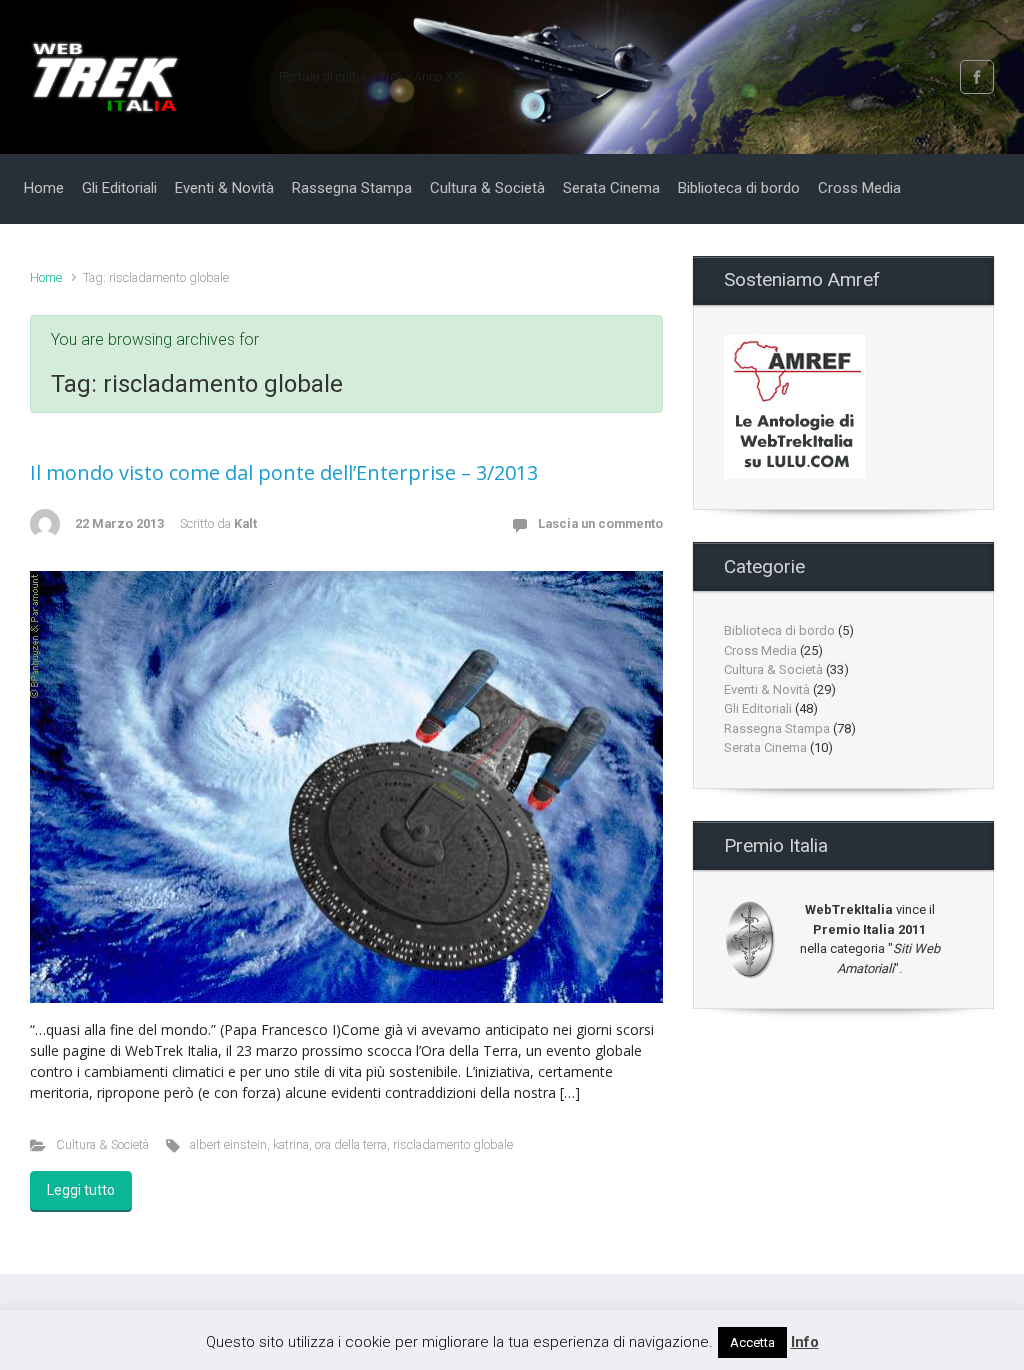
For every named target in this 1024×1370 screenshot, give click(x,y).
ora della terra (351, 1144)
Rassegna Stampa (777, 728)
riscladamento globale (453, 1144)
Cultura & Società (102, 1144)
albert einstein (228, 1144)
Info (805, 1342)
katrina (291, 1144)
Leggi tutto (81, 1190)
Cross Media (760, 650)
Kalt (245, 523)
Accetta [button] (752, 1342)
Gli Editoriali (758, 708)
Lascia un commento (600, 523)
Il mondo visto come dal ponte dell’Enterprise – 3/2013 (284, 472)
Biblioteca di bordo (779, 630)
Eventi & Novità (767, 689)
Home (46, 277)
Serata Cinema (765, 747)
